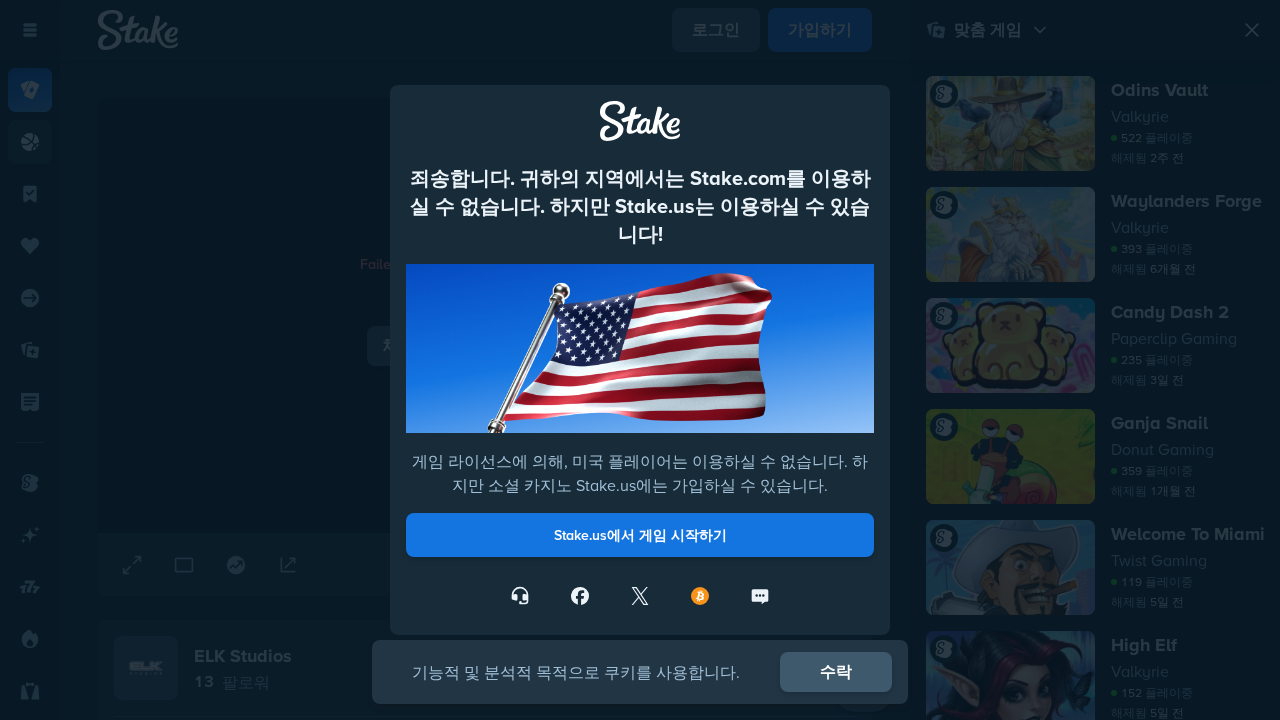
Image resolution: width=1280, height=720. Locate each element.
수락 (836, 671)
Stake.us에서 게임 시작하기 (640, 535)
